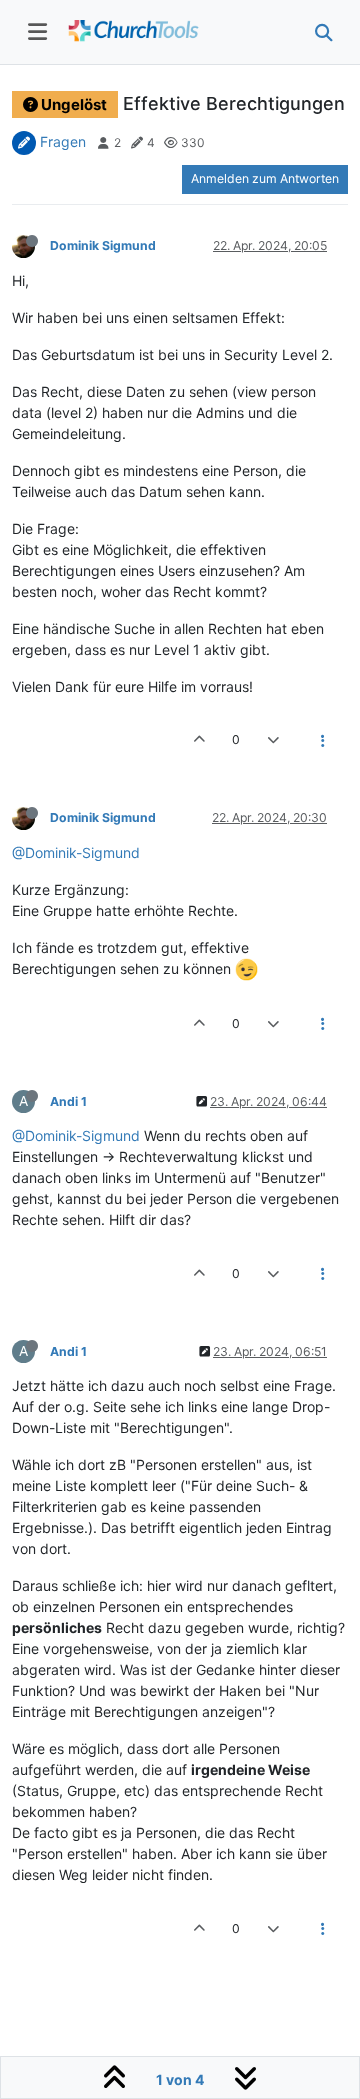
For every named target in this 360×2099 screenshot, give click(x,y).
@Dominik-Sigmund (76, 852)
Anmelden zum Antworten (265, 178)
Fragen (63, 141)
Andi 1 (68, 1101)
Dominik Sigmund (103, 245)
